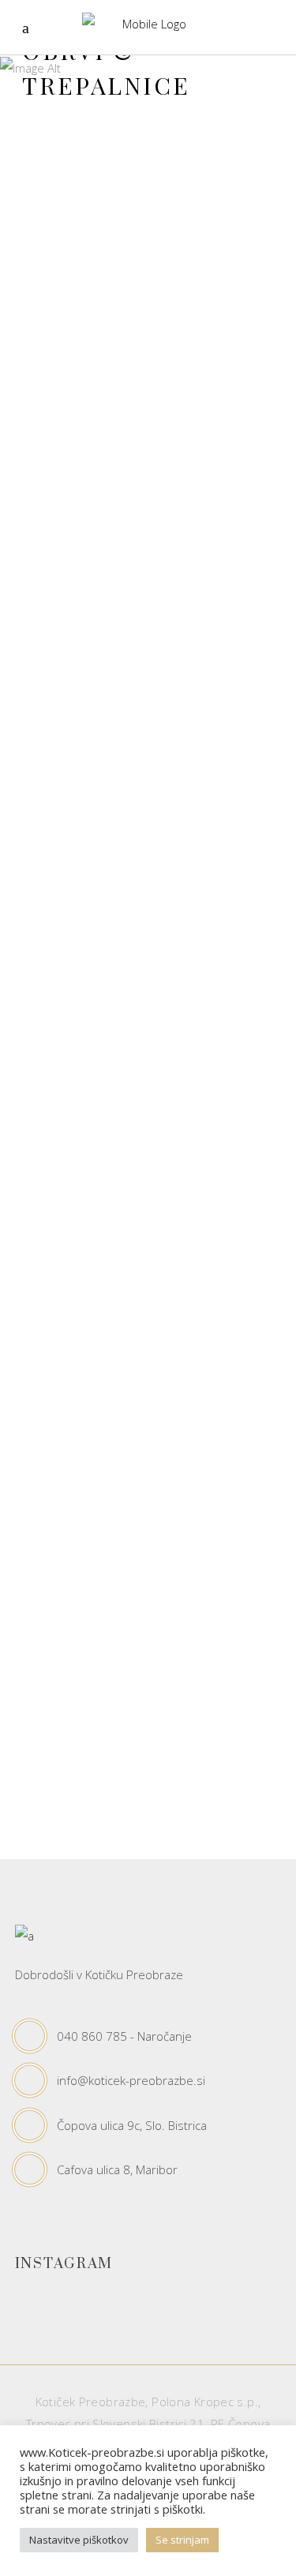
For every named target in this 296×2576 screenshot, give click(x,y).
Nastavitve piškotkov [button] (79, 2540)
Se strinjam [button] (182, 2540)
